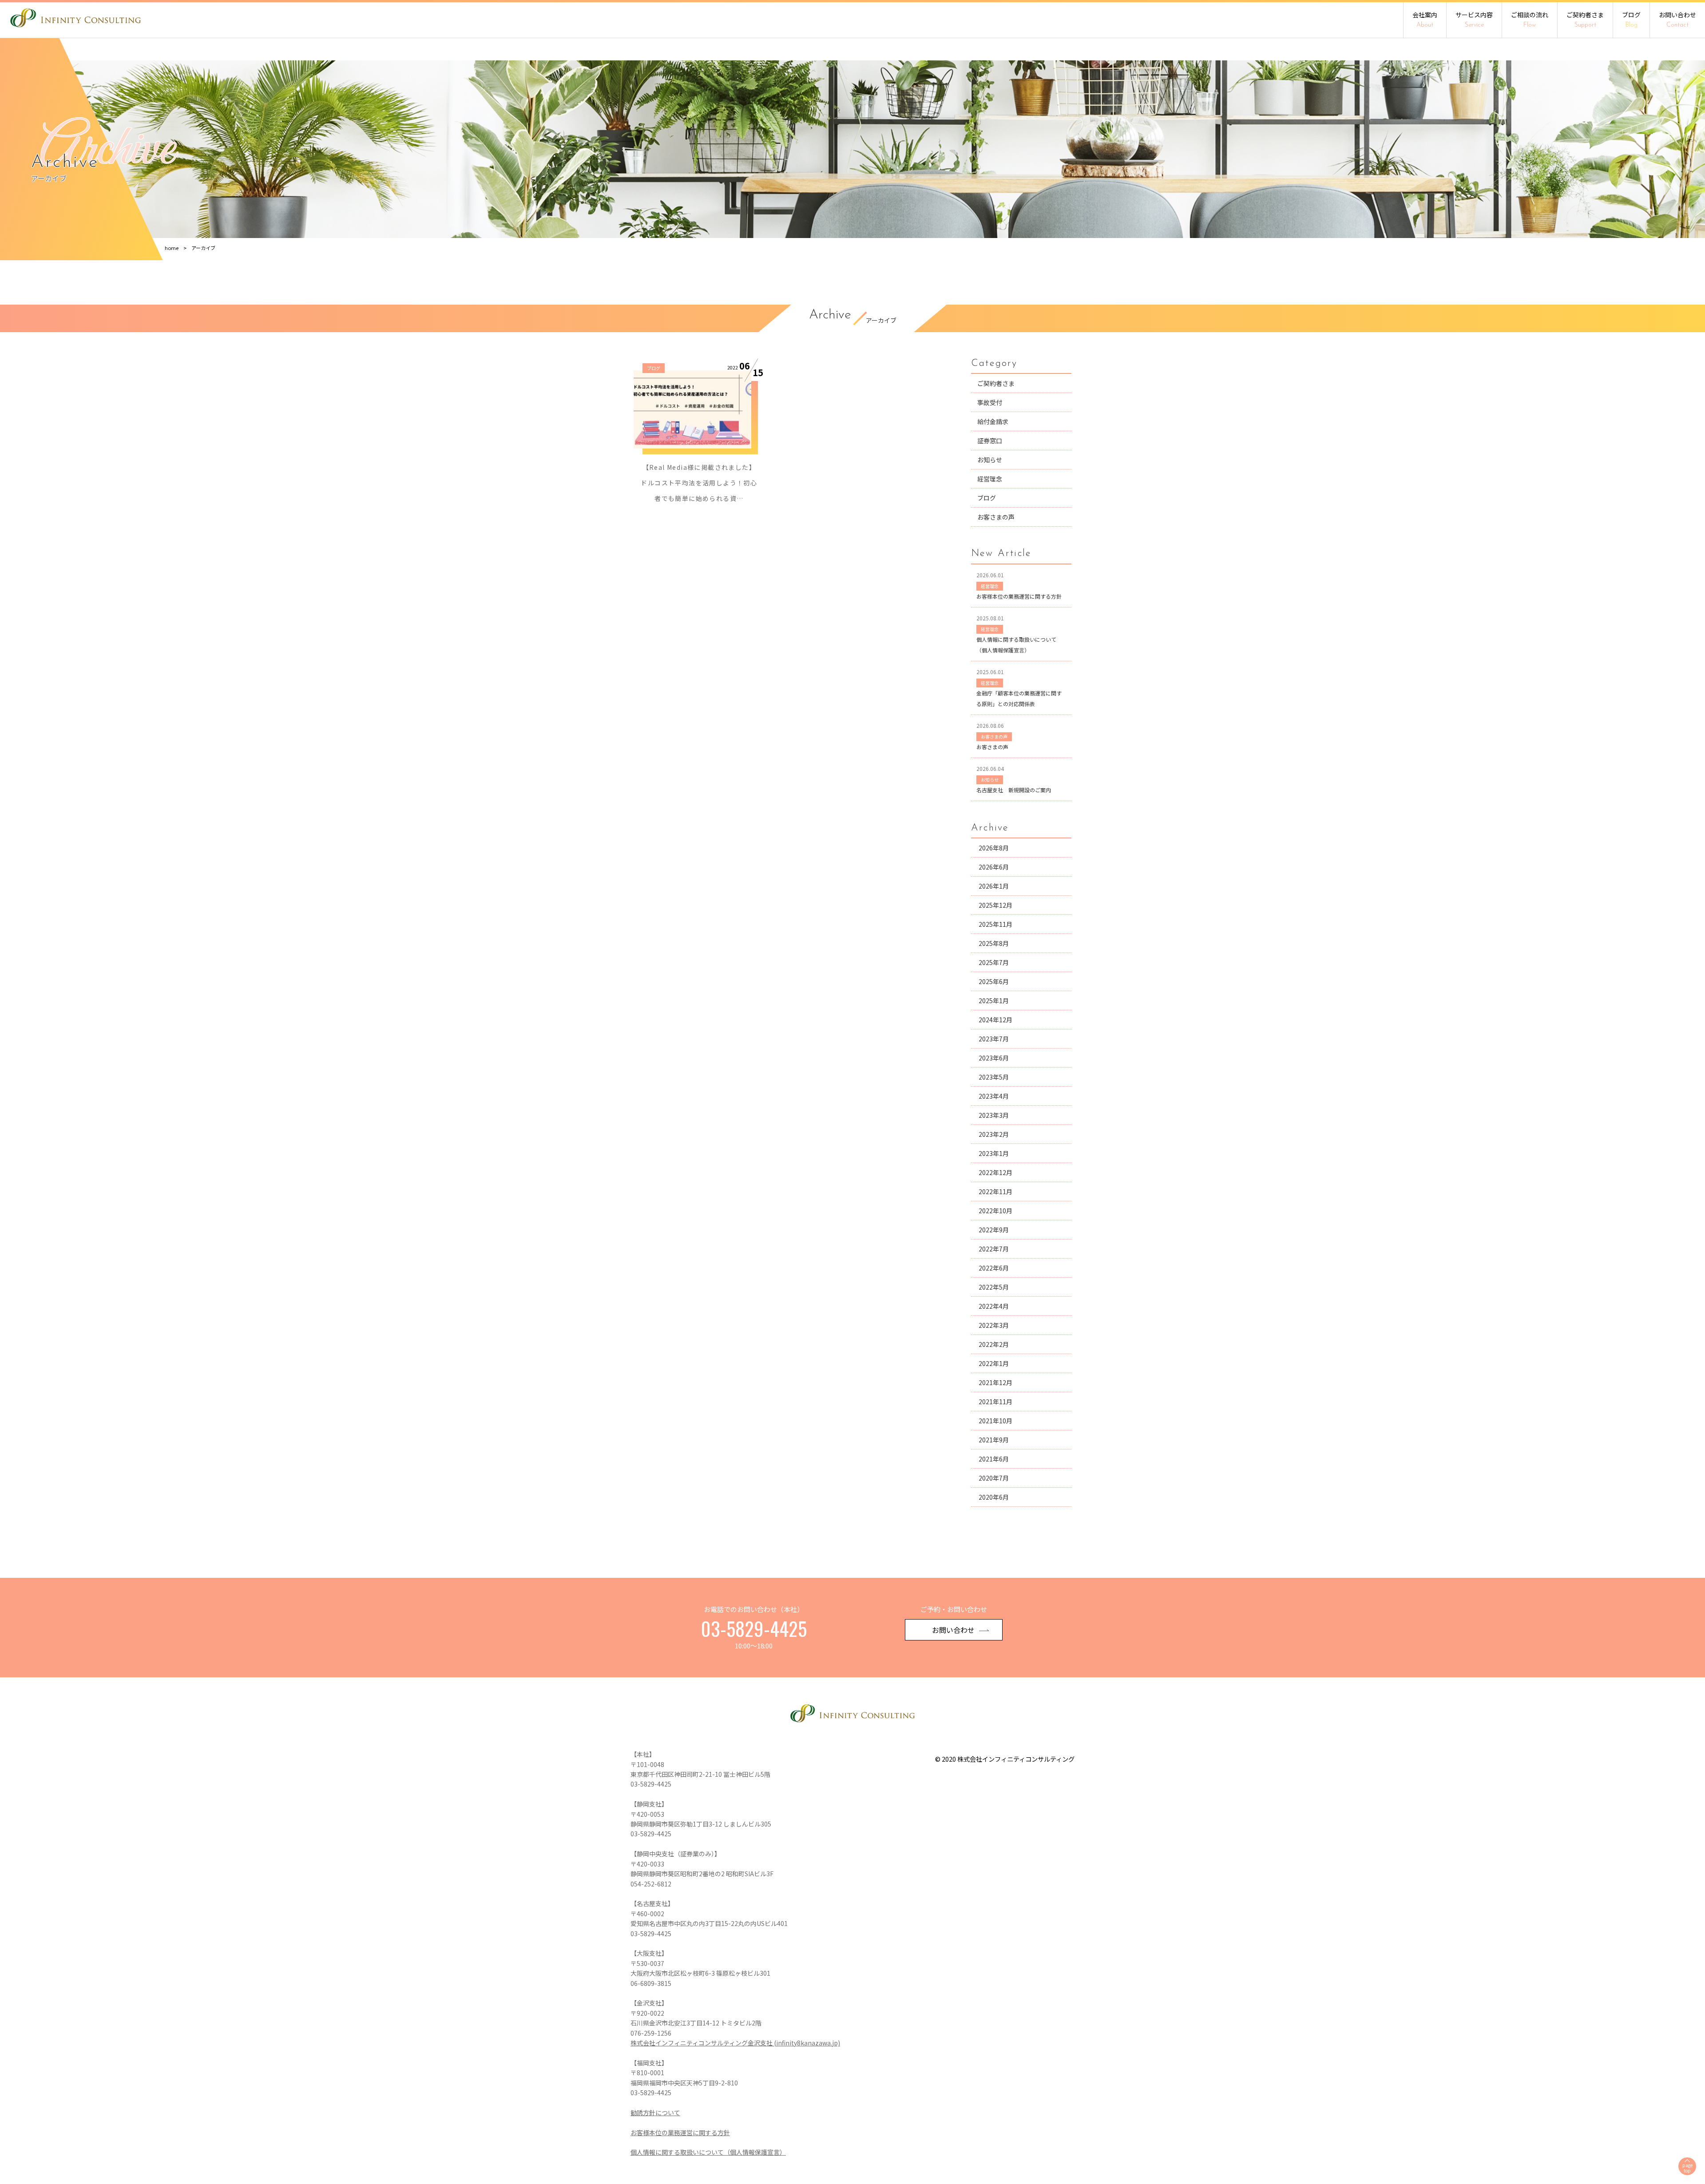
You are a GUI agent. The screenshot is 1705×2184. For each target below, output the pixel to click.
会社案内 (1425, 19)
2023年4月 (994, 1096)
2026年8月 (994, 848)
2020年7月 (994, 1478)
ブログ (1631, 19)
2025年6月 (994, 981)
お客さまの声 (996, 517)
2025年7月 (994, 962)
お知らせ (990, 460)
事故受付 (990, 402)
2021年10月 (995, 1421)
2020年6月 (994, 1497)
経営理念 (990, 479)
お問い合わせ (1677, 19)
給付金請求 (993, 421)
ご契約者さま (1585, 19)
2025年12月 (995, 905)
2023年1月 (994, 1153)
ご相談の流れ (1530, 19)
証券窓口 (990, 441)
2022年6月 (994, 1268)
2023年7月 (994, 1039)
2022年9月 (994, 1230)
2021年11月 (995, 1402)
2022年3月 (994, 1325)
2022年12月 (995, 1172)
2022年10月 (995, 1211)
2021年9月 (994, 1440)
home (172, 248)
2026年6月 (994, 867)
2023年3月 (994, 1115)
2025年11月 (995, 924)
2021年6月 (994, 1459)
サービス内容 (1474, 19)
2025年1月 (994, 1001)
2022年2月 (994, 1344)
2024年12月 (995, 1020)
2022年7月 (994, 1249)
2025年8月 (994, 943)
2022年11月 (995, 1191)
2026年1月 (994, 886)
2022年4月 (994, 1306)
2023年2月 (994, 1134)
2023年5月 (994, 1077)
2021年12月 (995, 1382)
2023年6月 (994, 1058)
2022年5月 (994, 1287)
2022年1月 (994, 1363)
